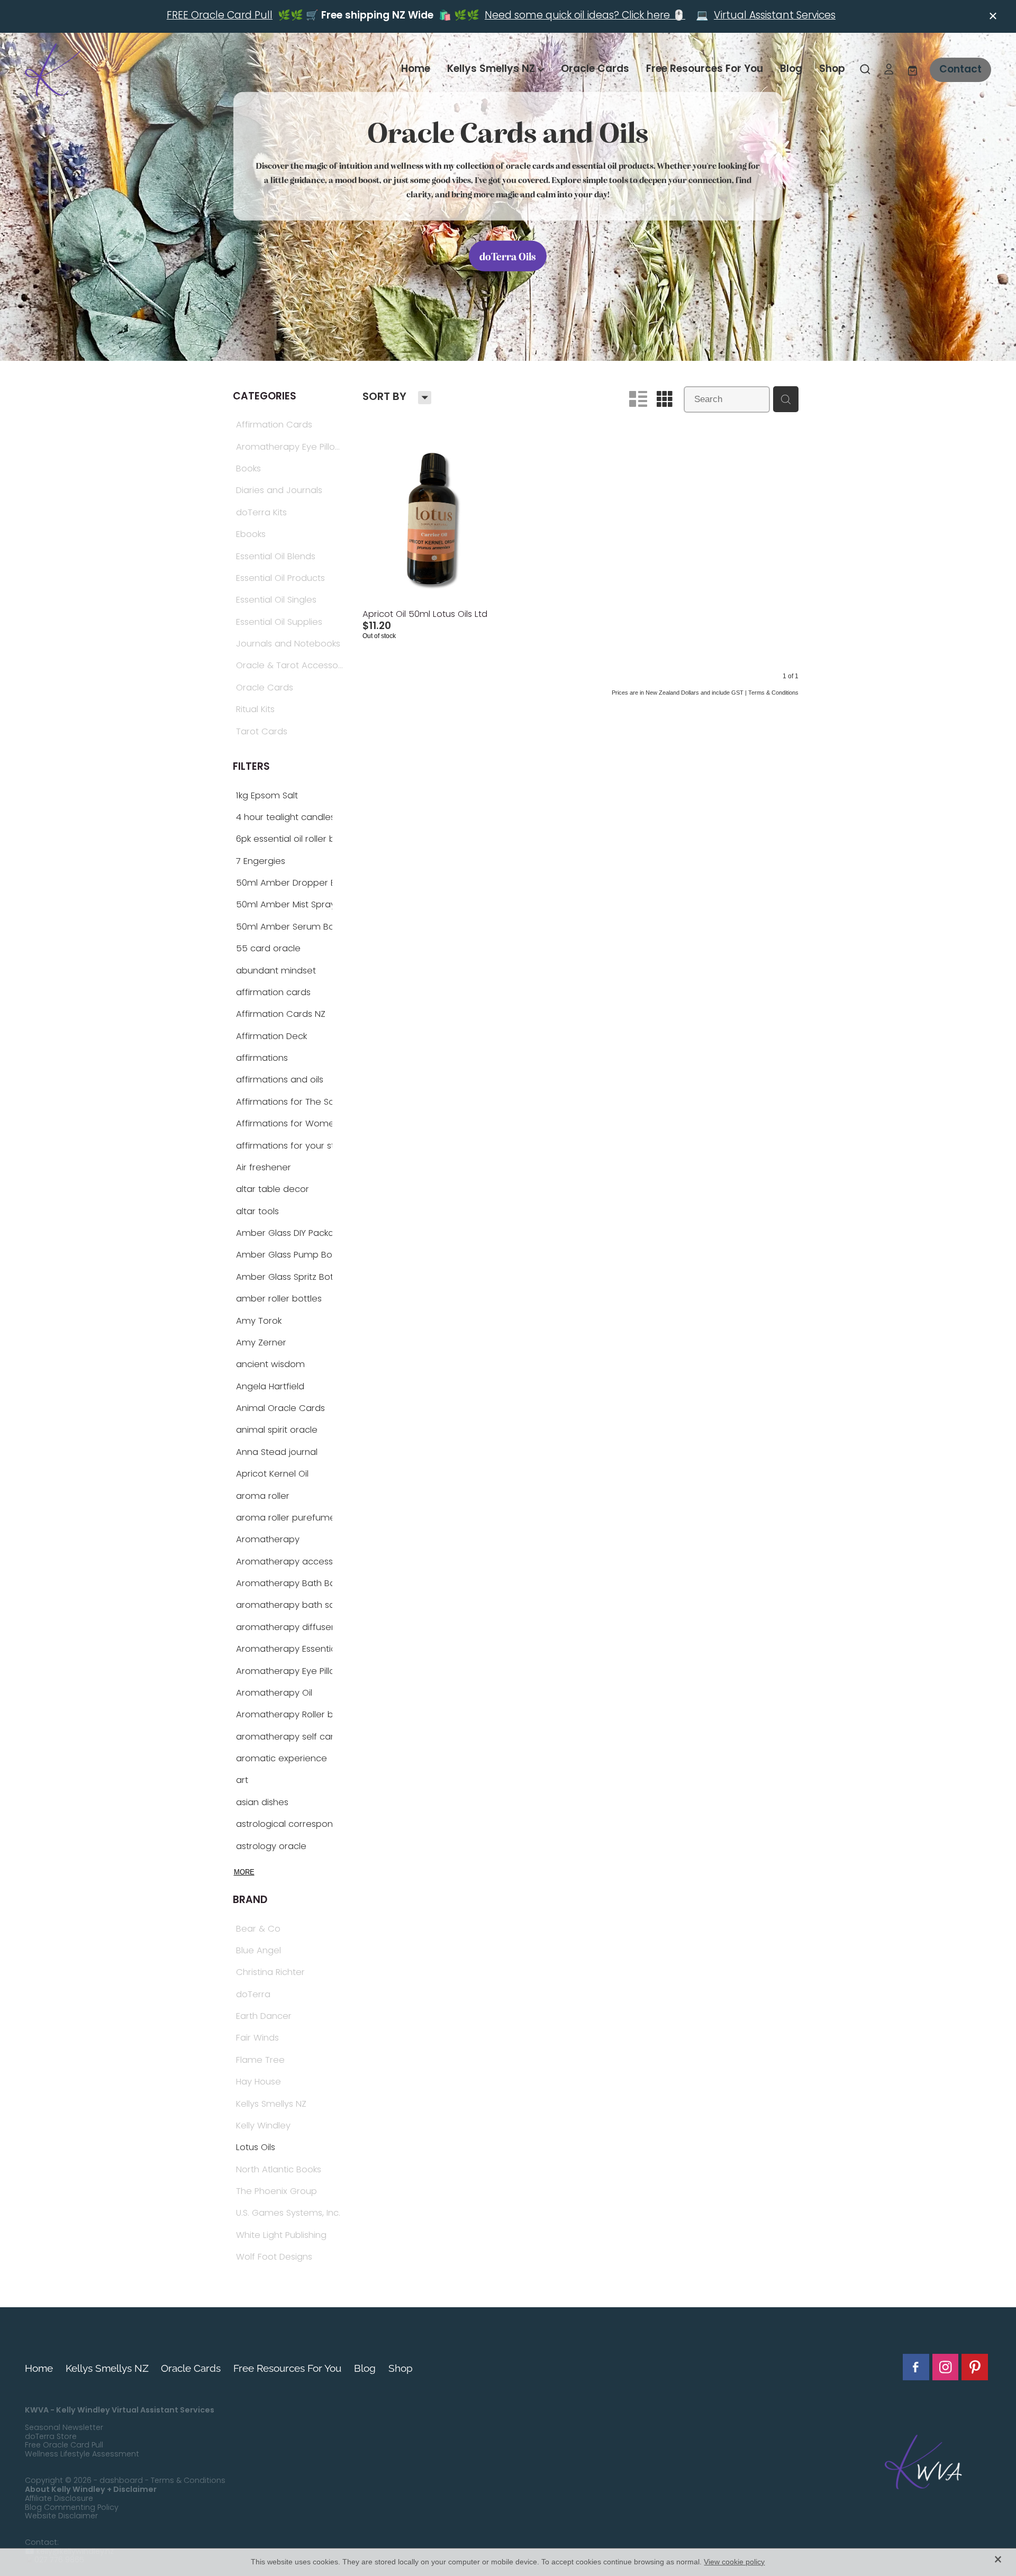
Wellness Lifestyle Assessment (82, 2455)
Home (416, 69)
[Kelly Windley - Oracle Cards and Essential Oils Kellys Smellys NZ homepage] (121, 70)
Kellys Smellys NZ (492, 69)
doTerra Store (51, 2437)
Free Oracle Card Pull (64, 2446)
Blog (791, 69)
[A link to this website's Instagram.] (946, 2367)
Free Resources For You (705, 69)
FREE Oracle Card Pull (220, 16)
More (244, 1872)
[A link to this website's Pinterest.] (975, 2367)
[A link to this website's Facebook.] (916, 2367)
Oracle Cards (595, 69)
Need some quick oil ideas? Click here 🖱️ (585, 16)
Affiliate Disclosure (59, 2499)
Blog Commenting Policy (72, 2508)
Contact (960, 70)
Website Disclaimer (61, 2516)
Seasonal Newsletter (64, 2428)
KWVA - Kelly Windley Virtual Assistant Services (120, 2410)
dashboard (121, 2481)
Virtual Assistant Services (775, 16)
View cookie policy (734, 2562)
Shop (832, 69)
